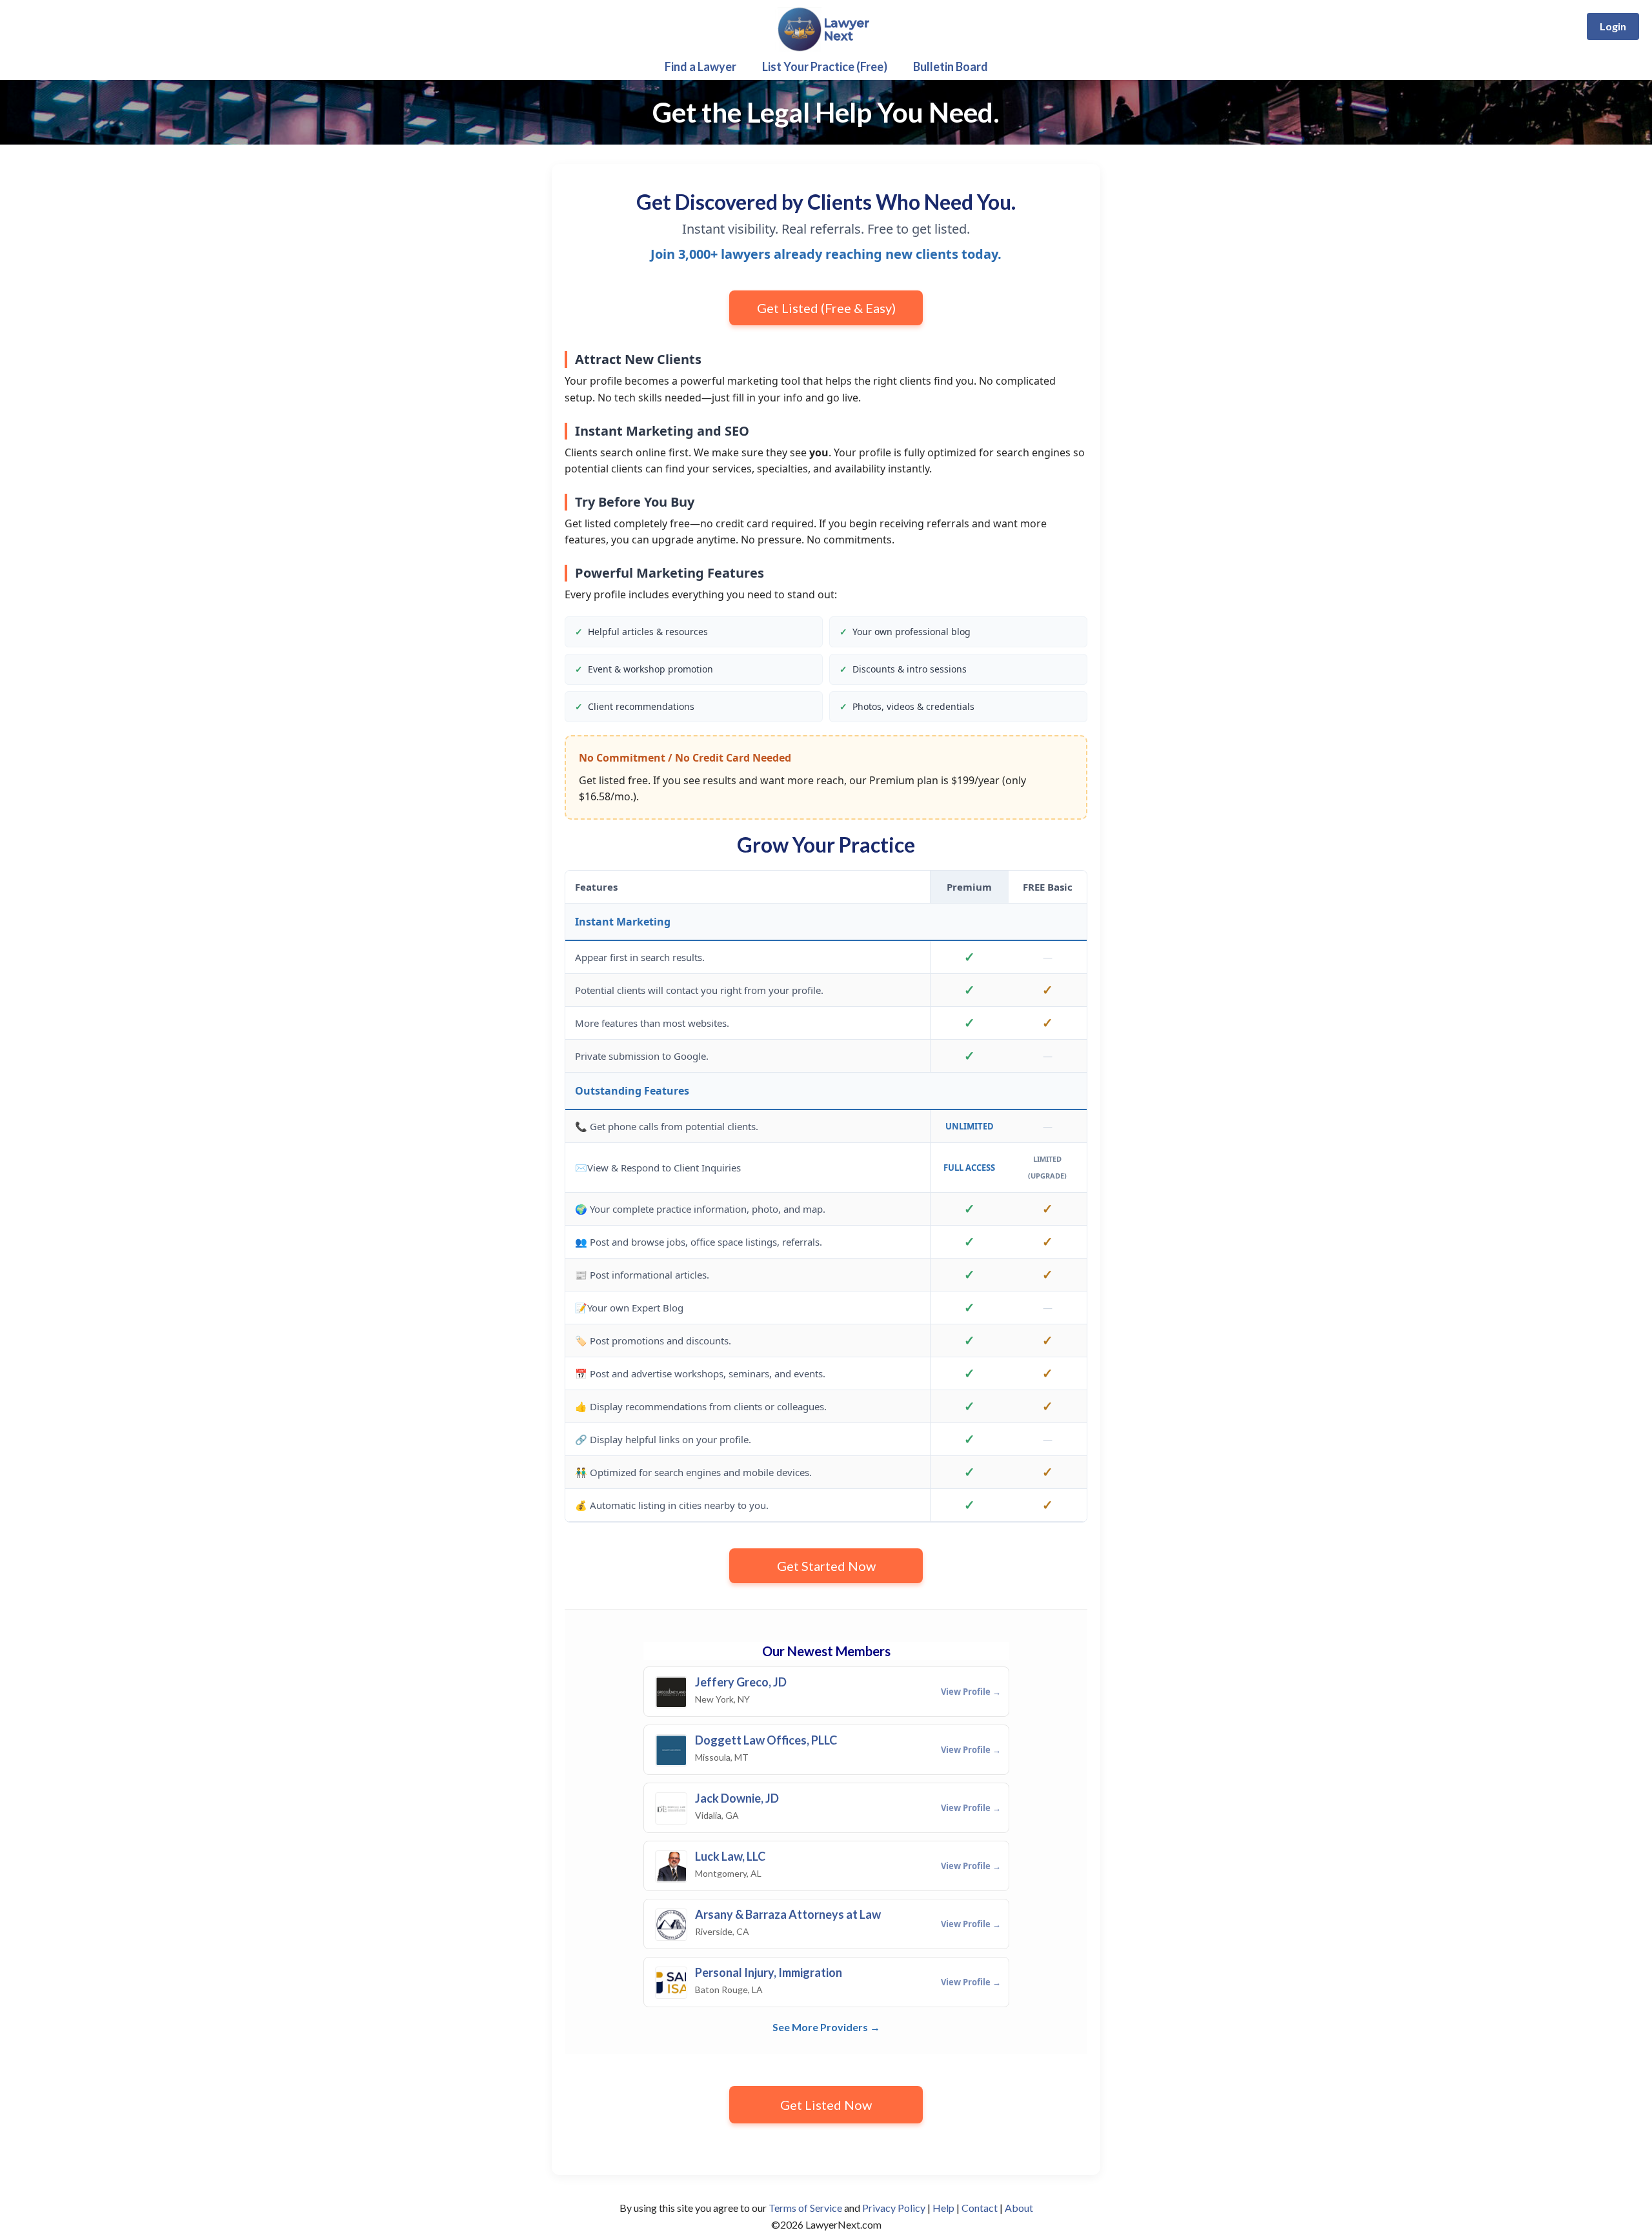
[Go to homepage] (826, 49)
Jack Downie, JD (737, 1798)
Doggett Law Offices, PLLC (766, 1740)
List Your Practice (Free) (825, 66)
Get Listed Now (826, 2105)
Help (943, 2208)
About (1019, 2208)
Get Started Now (826, 1566)
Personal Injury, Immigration (769, 1973)
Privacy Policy (894, 2208)
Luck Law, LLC (730, 1857)
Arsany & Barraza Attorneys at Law (788, 1915)
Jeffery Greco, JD (741, 1682)
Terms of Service (805, 2208)
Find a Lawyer (700, 66)
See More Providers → (826, 2027)
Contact (980, 2208)
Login (1613, 26)
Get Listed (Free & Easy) (826, 308)
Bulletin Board (951, 66)
